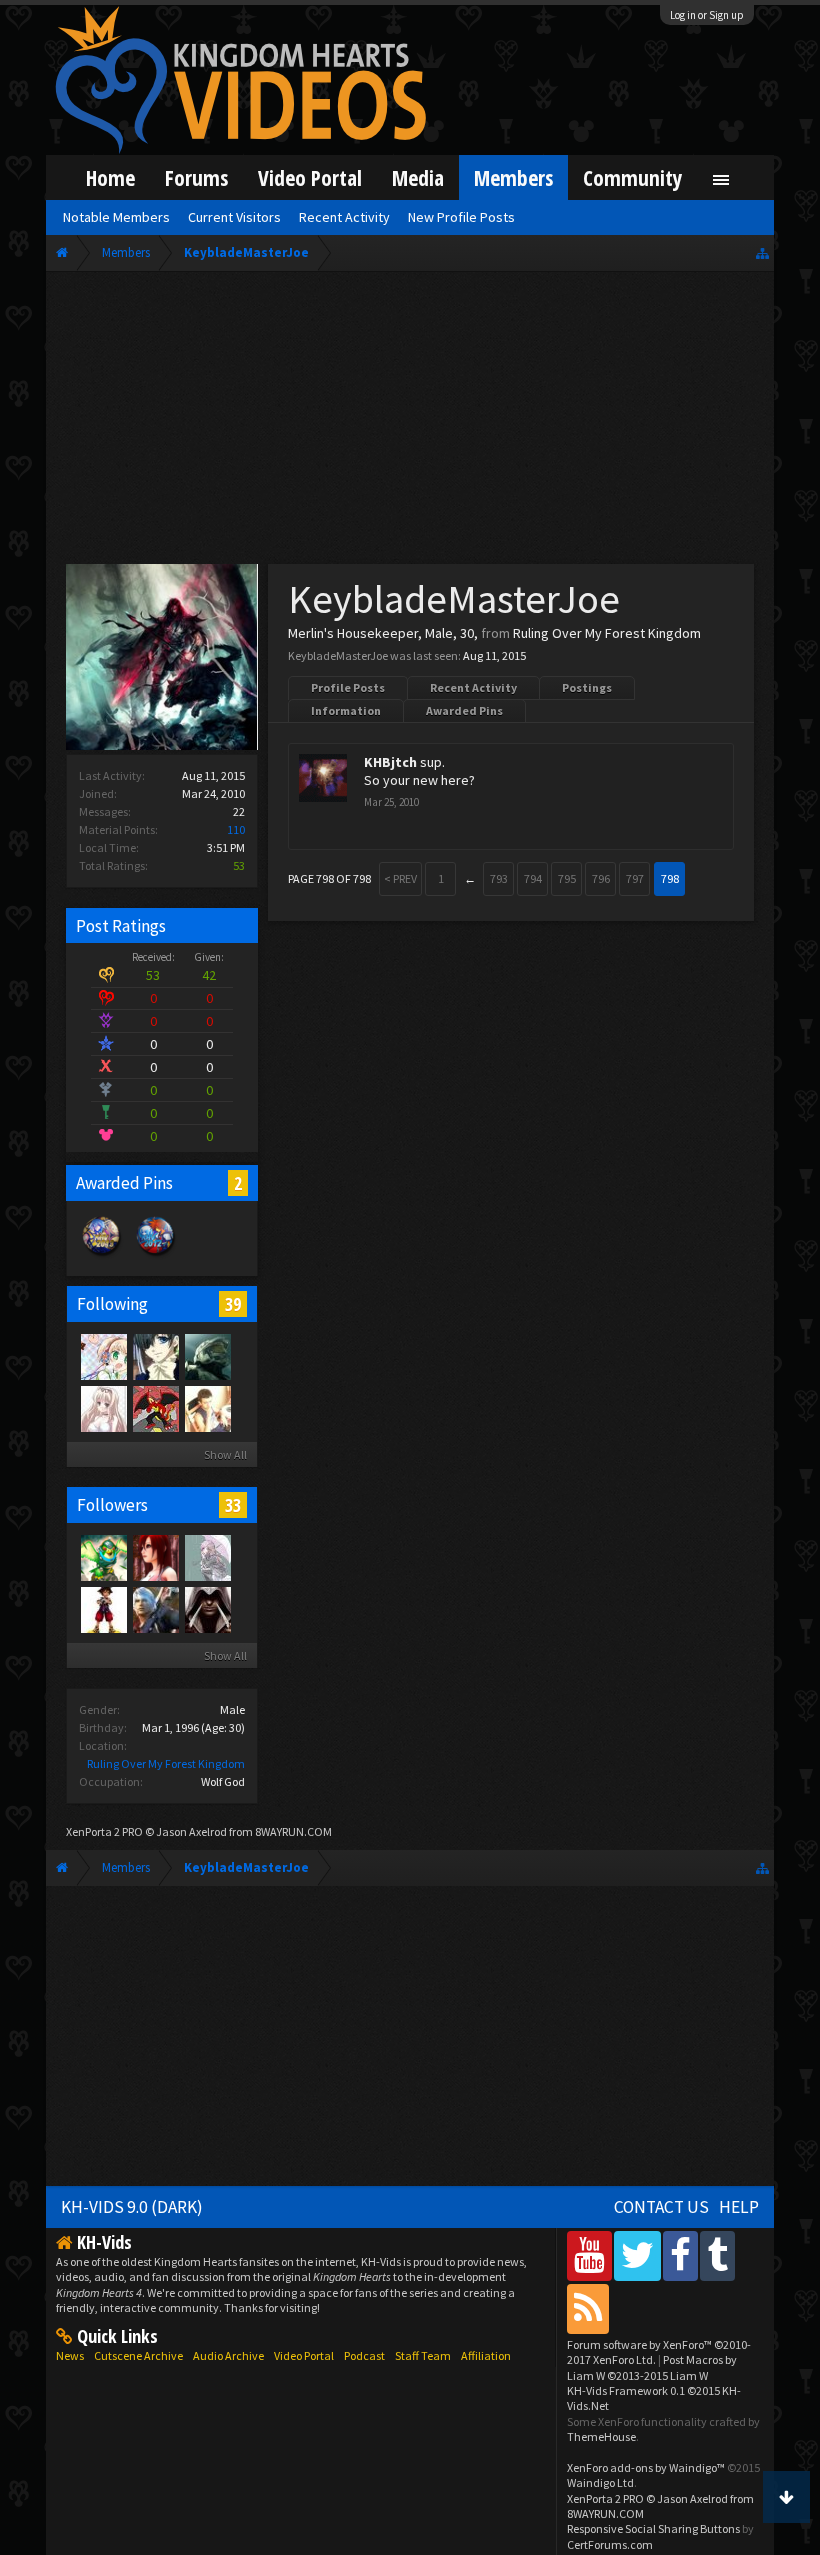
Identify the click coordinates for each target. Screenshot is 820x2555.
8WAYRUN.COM (293, 1831)
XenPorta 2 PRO (104, 1831)
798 (670, 878)
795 (567, 878)
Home (110, 177)
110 (236, 829)
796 (601, 878)
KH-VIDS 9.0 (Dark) (132, 2207)
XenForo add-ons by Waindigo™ (646, 2467)
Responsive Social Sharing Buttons (653, 2528)
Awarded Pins (464, 710)
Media (418, 177)
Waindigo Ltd (600, 2482)
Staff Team (423, 2355)
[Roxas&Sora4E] (155, 1557)
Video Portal (310, 177)
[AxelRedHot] (103, 1408)
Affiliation (486, 2355)
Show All (225, 1454)
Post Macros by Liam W (652, 2367)
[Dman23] (155, 1356)
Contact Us (661, 2207)
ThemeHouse (601, 2436)
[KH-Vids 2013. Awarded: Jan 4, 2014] (102, 1256)
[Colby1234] (103, 1609)
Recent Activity (473, 687)
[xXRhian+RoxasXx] (103, 1356)
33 (233, 1505)
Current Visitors (234, 217)
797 (635, 878)
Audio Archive (228, 2355)
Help (739, 2207)
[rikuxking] (207, 1408)
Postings (587, 687)
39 (233, 1304)
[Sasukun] (155, 1609)
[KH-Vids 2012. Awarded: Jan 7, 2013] (156, 1256)
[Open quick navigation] (762, 252)
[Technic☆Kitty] (207, 1557)
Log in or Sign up (707, 15)
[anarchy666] (207, 1609)
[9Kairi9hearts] (207, 1356)
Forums (196, 177)
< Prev (400, 878)
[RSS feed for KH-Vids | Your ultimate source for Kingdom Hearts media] (588, 2308)
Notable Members (116, 217)
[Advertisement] (410, 422)
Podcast (364, 2355)
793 (499, 878)
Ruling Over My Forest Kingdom (166, 1763)
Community (633, 177)
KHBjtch (390, 762)
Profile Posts (348, 687)
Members (513, 177)
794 (533, 878)
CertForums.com (610, 2544)
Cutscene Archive (138, 2355)
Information (346, 710)
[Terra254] (103, 1557)
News (70, 2355)
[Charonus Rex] (155, 1408)
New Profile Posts (461, 217)
